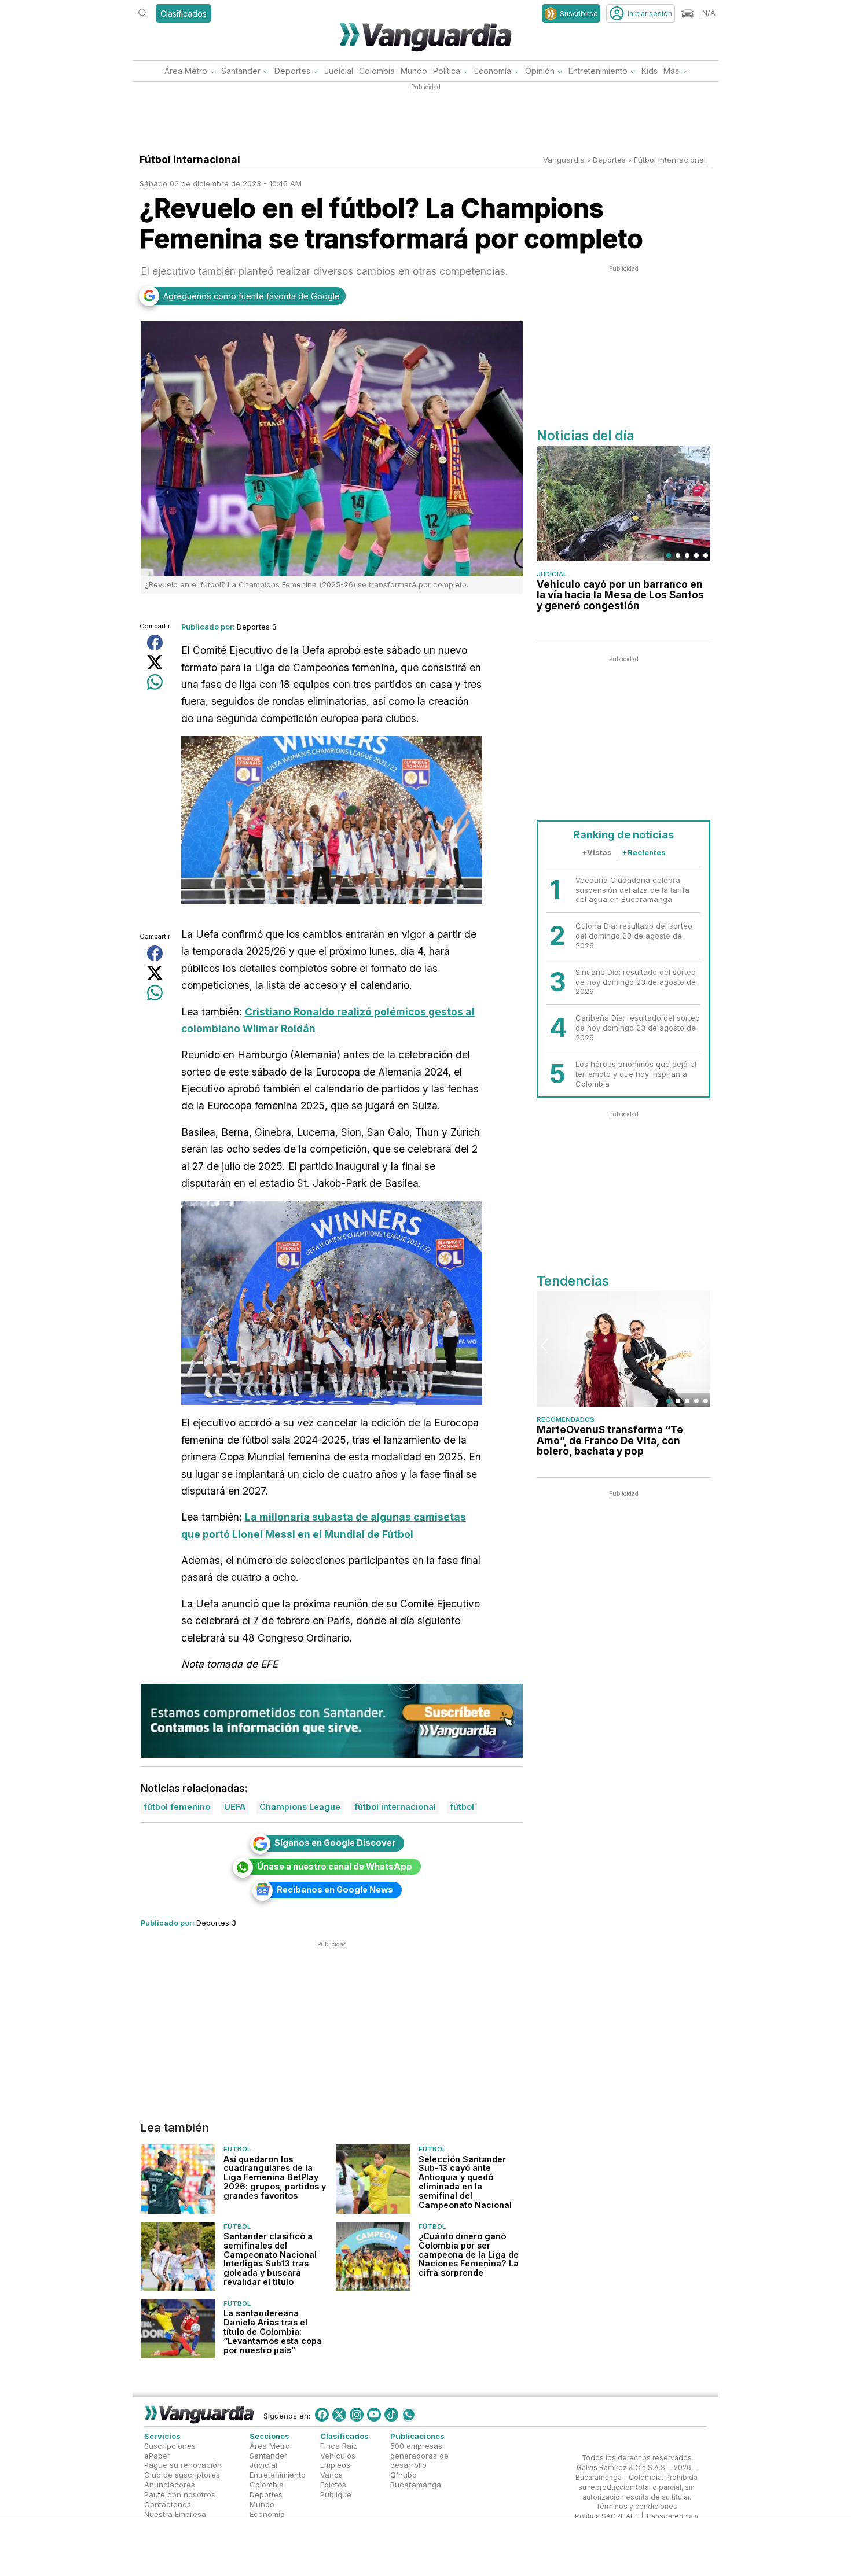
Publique (336, 2494)
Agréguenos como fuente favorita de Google (252, 296)
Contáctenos (168, 2504)
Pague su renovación (183, 2465)
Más (671, 71)
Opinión (540, 71)
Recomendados (566, 1419)
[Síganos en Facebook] (322, 2415)
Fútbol (237, 2150)
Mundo (414, 71)
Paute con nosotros (180, 2494)
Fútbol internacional (670, 160)
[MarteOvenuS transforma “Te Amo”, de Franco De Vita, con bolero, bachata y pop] (623, 1349)
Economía (493, 71)
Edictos (333, 2485)
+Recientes (644, 852)
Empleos (335, 2465)
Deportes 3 (257, 627)
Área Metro (186, 71)
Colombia (377, 71)
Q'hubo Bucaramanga (416, 2480)
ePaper (157, 2455)
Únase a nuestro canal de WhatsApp (335, 1866)
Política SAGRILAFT (607, 2516)
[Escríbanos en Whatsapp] (409, 2415)
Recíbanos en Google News (335, 1889)
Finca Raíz (339, 2446)
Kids (650, 71)
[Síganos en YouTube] (374, 2415)
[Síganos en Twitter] (339, 2415)
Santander (241, 71)
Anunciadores (170, 2485)
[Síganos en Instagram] (357, 2415)
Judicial (339, 71)
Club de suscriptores (182, 2475)
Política (447, 71)
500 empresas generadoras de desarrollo (419, 2456)
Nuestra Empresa (175, 2514)
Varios (331, 2475)
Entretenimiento (598, 71)
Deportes (292, 71)
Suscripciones (170, 2446)
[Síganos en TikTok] (391, 2415)
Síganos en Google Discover (335, 1843)
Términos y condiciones (637, 2507)
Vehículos (338, 2455)
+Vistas (597, 852)
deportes (609, 160)
